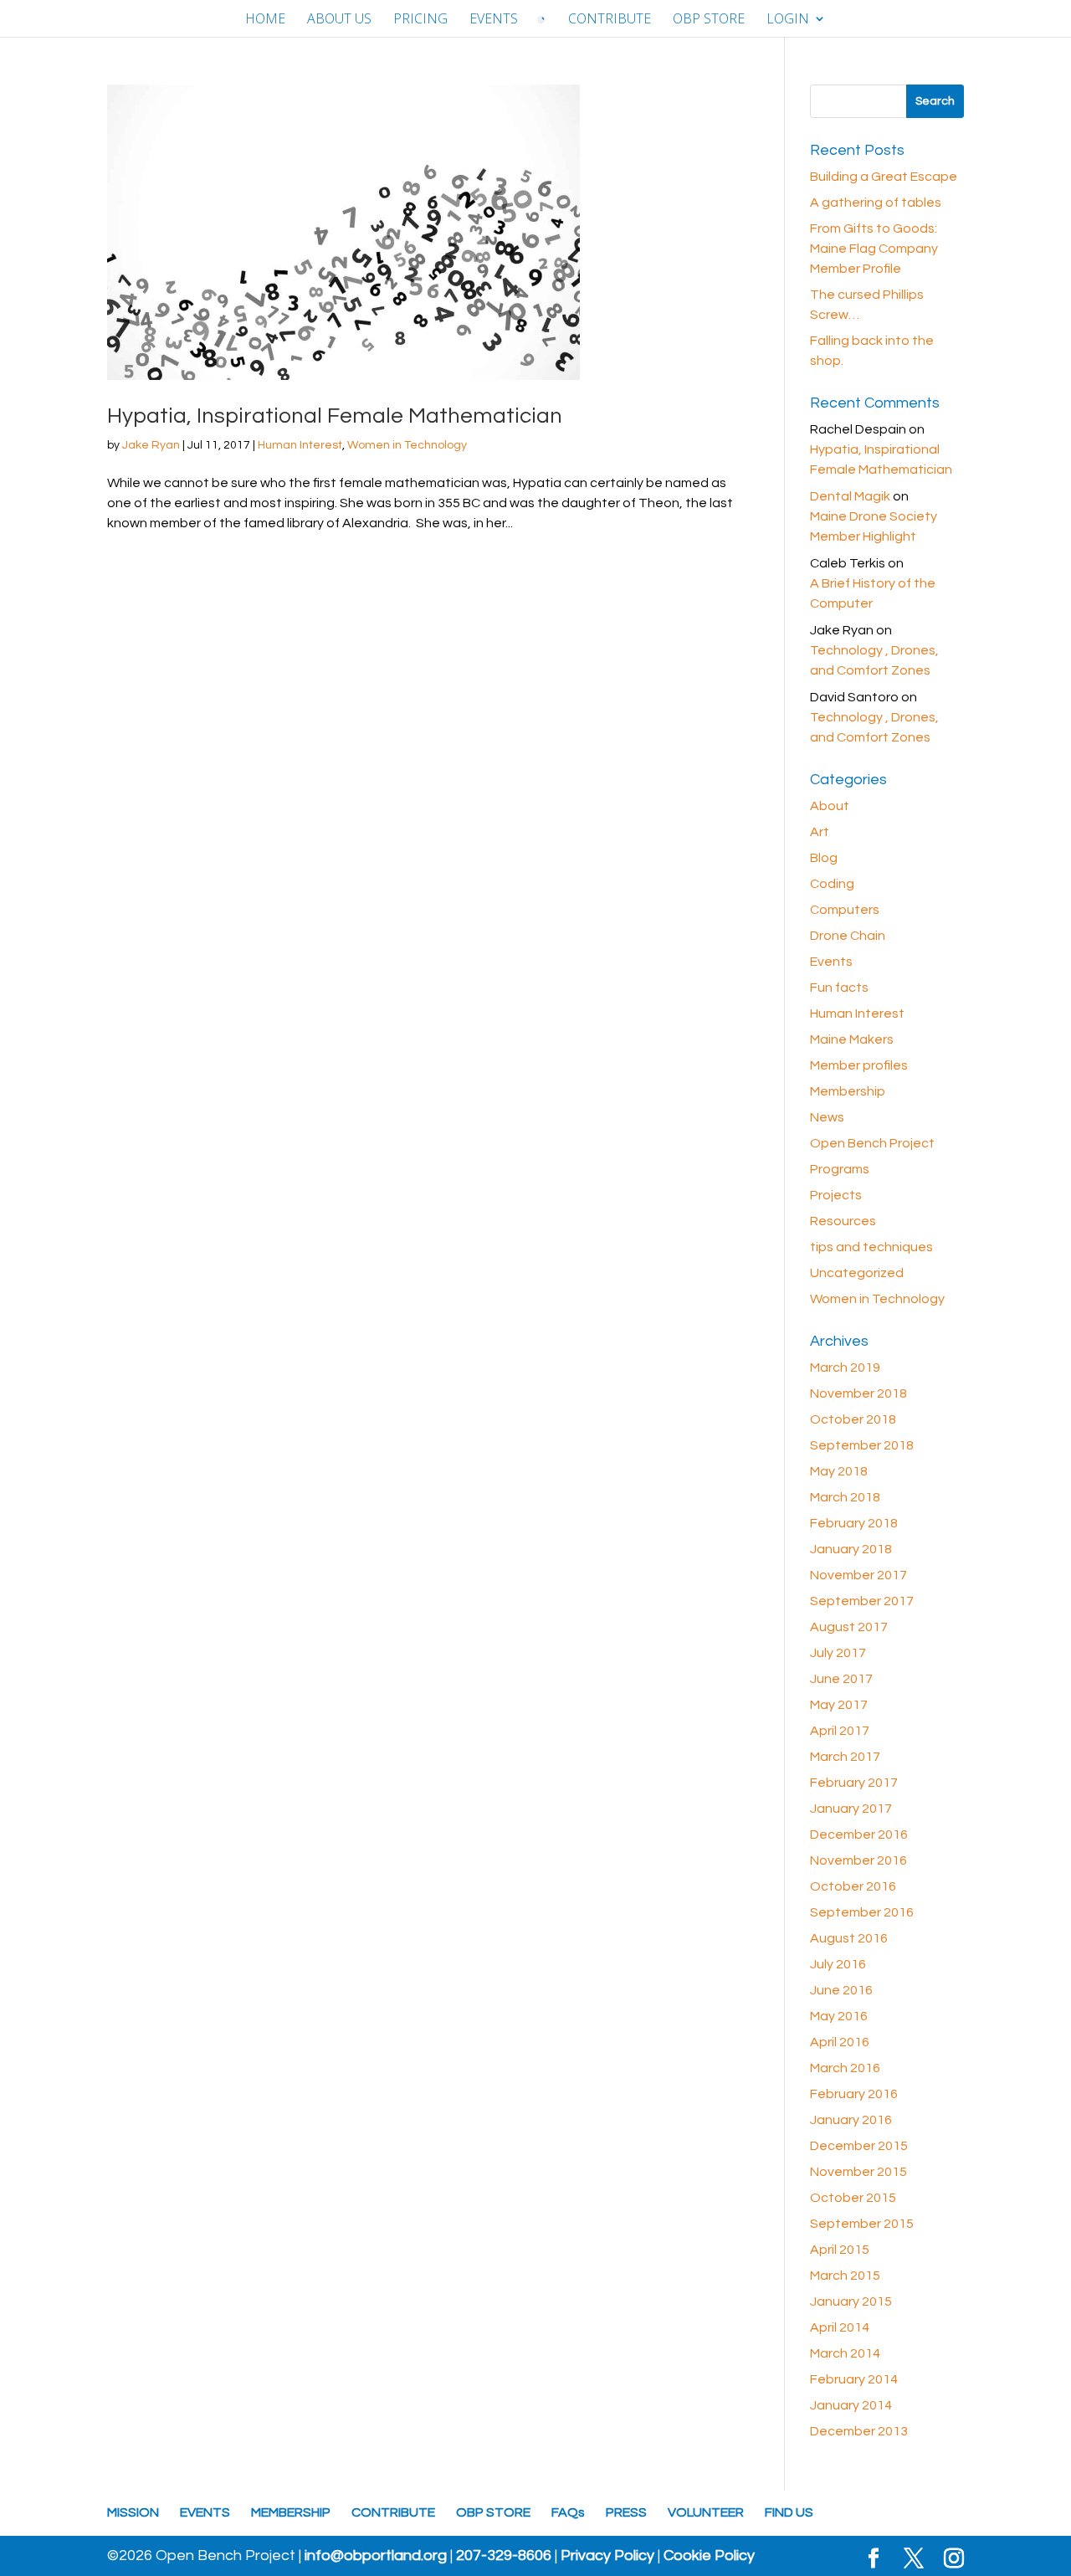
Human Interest (300, 445)
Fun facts (839, 988)
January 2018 (851, 1549)
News (827, 1117)
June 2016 (841, 1990)
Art (820, 832)
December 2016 (859, 1835)
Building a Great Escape (884, 177)
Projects (836, 1195)
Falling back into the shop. (872, 351)
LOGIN (788, 20)
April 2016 (840, 2042)
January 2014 (851, 2405)
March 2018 (845, 1497)
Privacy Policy (607, 2556)
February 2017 (854, 1783)
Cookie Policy (709, 2556)
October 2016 (853, 1886)
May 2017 (839, 1705)
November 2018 (858, 1393)
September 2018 (862, 1445)
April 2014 (840, 2327)
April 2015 (840, 2250)
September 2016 (862, 1912)
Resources (843, 1221)
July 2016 (838, 1964)
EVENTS (494, 20)
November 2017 (858, 1575)
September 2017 (862, 1601)
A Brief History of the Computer (873, 593)
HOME (265, 20)
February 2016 (854, 2094)
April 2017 (840, 1731)
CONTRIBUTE (610, 20)
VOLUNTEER (706, 2512)
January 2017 (851, 1809)
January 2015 (851, 2301)
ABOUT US (339, 20)
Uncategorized (857, 1273)
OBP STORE (709, 20)
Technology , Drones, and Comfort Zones (874, 660)
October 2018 (853, 1419)
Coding (832, 884)
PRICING (420, 20)
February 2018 (854, 1523)
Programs (840, 1169)
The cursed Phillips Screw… (867, 305)
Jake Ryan (151, 445)
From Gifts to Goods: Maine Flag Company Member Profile (874, 249)
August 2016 (849, 1938)
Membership (848, 1091)
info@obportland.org (376, 2556)
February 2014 (854, 2379)
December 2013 (859, 2431)
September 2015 (862, 2224)
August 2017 (849, 1627)
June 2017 (841, 1679)
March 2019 (845, 1368)
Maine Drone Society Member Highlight (874, 526)
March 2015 (845, 2276)
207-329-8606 (504, 2556)
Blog (824, 858)
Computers (845, 910)
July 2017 (838, 1653)
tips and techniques (871, 1247)
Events (831, 962)
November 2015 (858, 2172)
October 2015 (853, 2198)
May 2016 (839, 2016)
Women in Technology (407, 445)
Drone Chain (848, 936)
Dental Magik (850, 496)
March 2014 (845, 2353)
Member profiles (859, 1065)
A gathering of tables (876, 203)
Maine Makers (852, 1039)
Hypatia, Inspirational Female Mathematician (335, 416)
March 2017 (845, 1757)
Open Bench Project (872, 1143)
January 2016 (851, 2120)
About (830, 806)
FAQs (568, 2512)
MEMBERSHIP (291, 2512)
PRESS (626, 2512)
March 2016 (845, 2068)
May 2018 (839, 1471)
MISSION (133, 2512)
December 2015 (859, 2146)
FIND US (789, 2512)
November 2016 (858, 1860)
